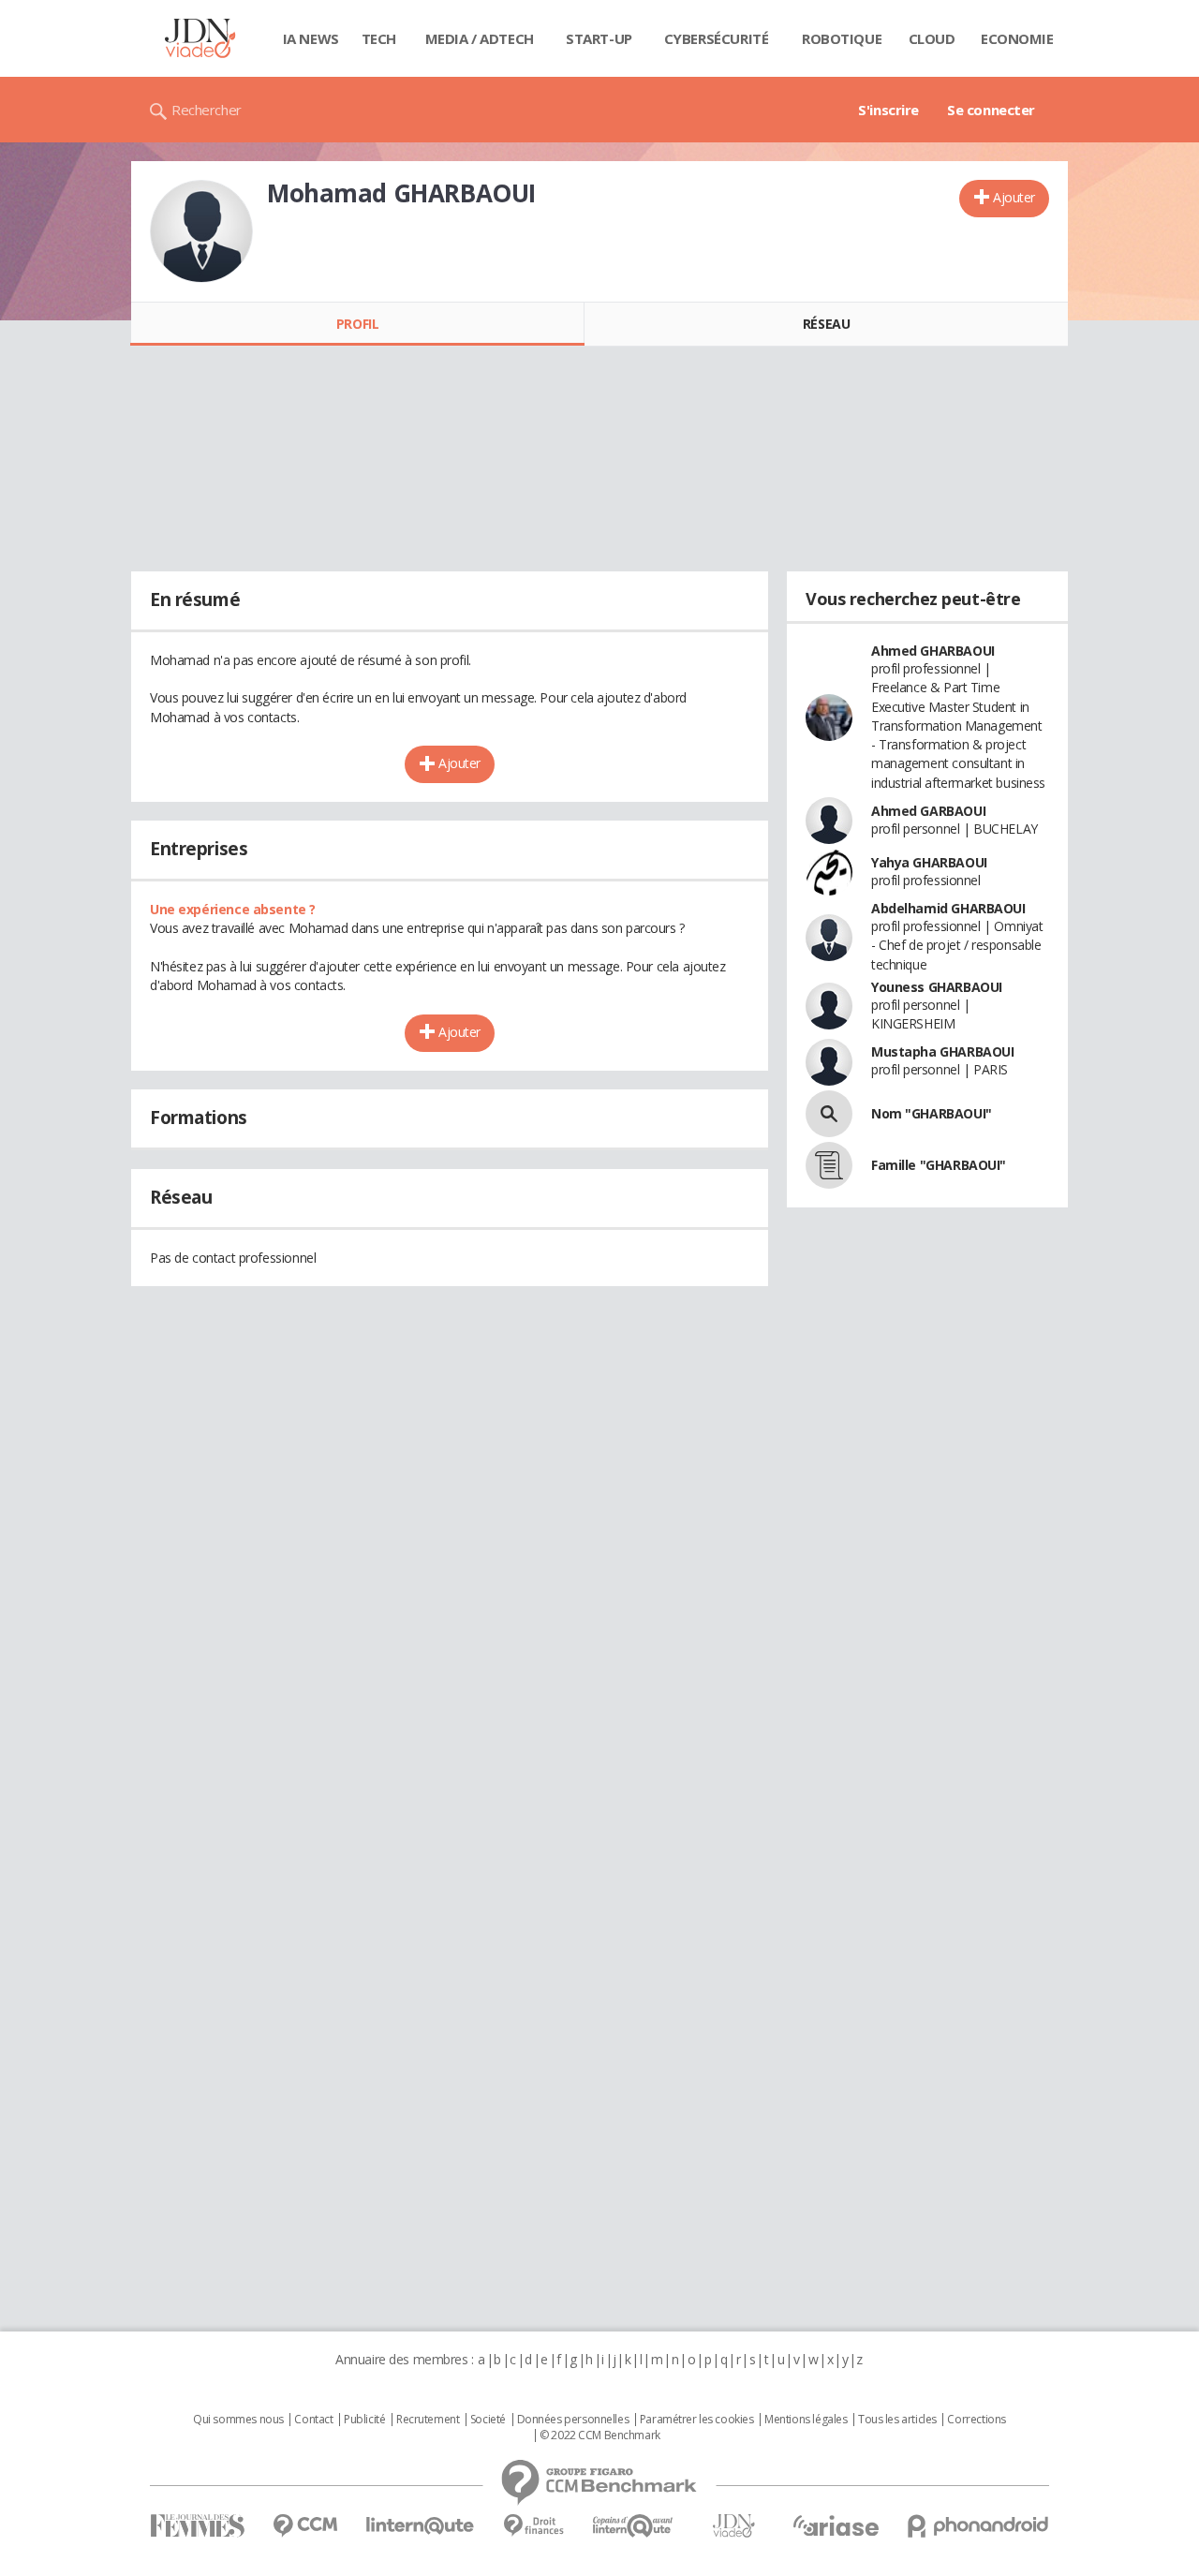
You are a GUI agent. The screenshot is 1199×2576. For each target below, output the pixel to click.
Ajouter (1014, 197)
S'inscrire (888, 110)
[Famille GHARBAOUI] (829, 1165)
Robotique (842, 38)
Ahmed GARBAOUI (928, 811)
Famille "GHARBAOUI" (939, 1165)
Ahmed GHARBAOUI (933, 651)
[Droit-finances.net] (533, 2526)
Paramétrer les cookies (697, 2420)
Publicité (364, 2420)
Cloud (932, 38)
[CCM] (305, 2526)
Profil (357, 324)
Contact (313, 2420)
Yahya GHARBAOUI (929, 862)
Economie (1017, 38)
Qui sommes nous (238, 2420)
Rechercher (207, 110)
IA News (311, 38)
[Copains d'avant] (634, 2526)
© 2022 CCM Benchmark (600, 2435)
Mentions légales (806, 2420)
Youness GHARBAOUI (937, 987)
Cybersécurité (717, 38)
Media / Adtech (480, 38)
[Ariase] (836, 2525)
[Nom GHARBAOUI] (829, 1114)
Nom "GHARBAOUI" (932, 1113)
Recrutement (428, 2420)
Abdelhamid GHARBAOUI (948, 908)
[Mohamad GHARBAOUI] (201, 231)
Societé (488, 2420)
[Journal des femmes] (197, 2526)
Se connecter (991, 110)
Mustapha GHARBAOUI (942, 1051)
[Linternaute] (421, 2526)
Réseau (826, 324)
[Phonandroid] (978, 2526)
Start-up (599, 38)
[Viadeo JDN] (733, 2526)
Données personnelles (573, 2420)
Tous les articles (897, 2420)
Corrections (976, 2420)
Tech (379, 38)
